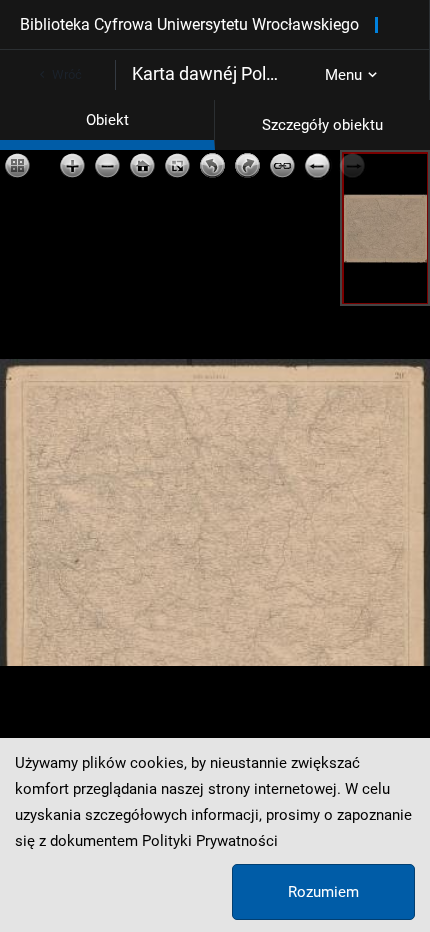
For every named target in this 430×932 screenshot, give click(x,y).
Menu (343, 75)
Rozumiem (323, 892)
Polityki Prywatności (210, 841)
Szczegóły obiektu (322, 125)
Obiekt (107, 120)
